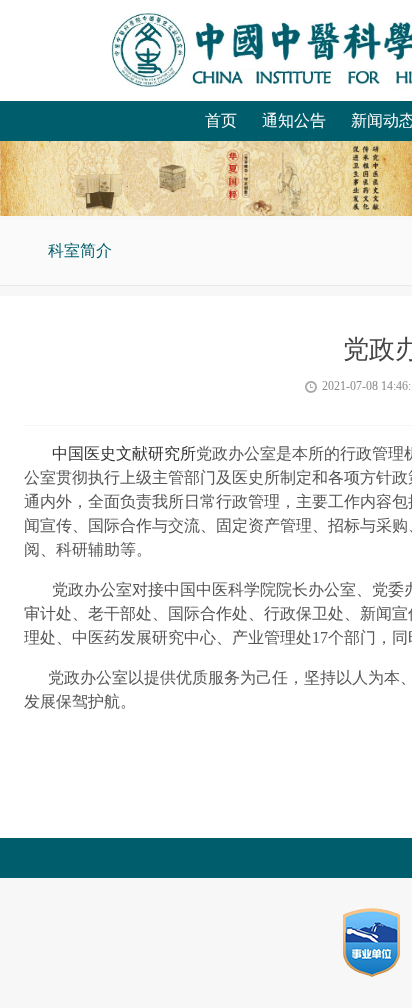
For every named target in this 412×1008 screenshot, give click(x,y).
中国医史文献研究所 (124, 453)
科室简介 (80, 250)
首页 (221, 120)
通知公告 (294, 120)
